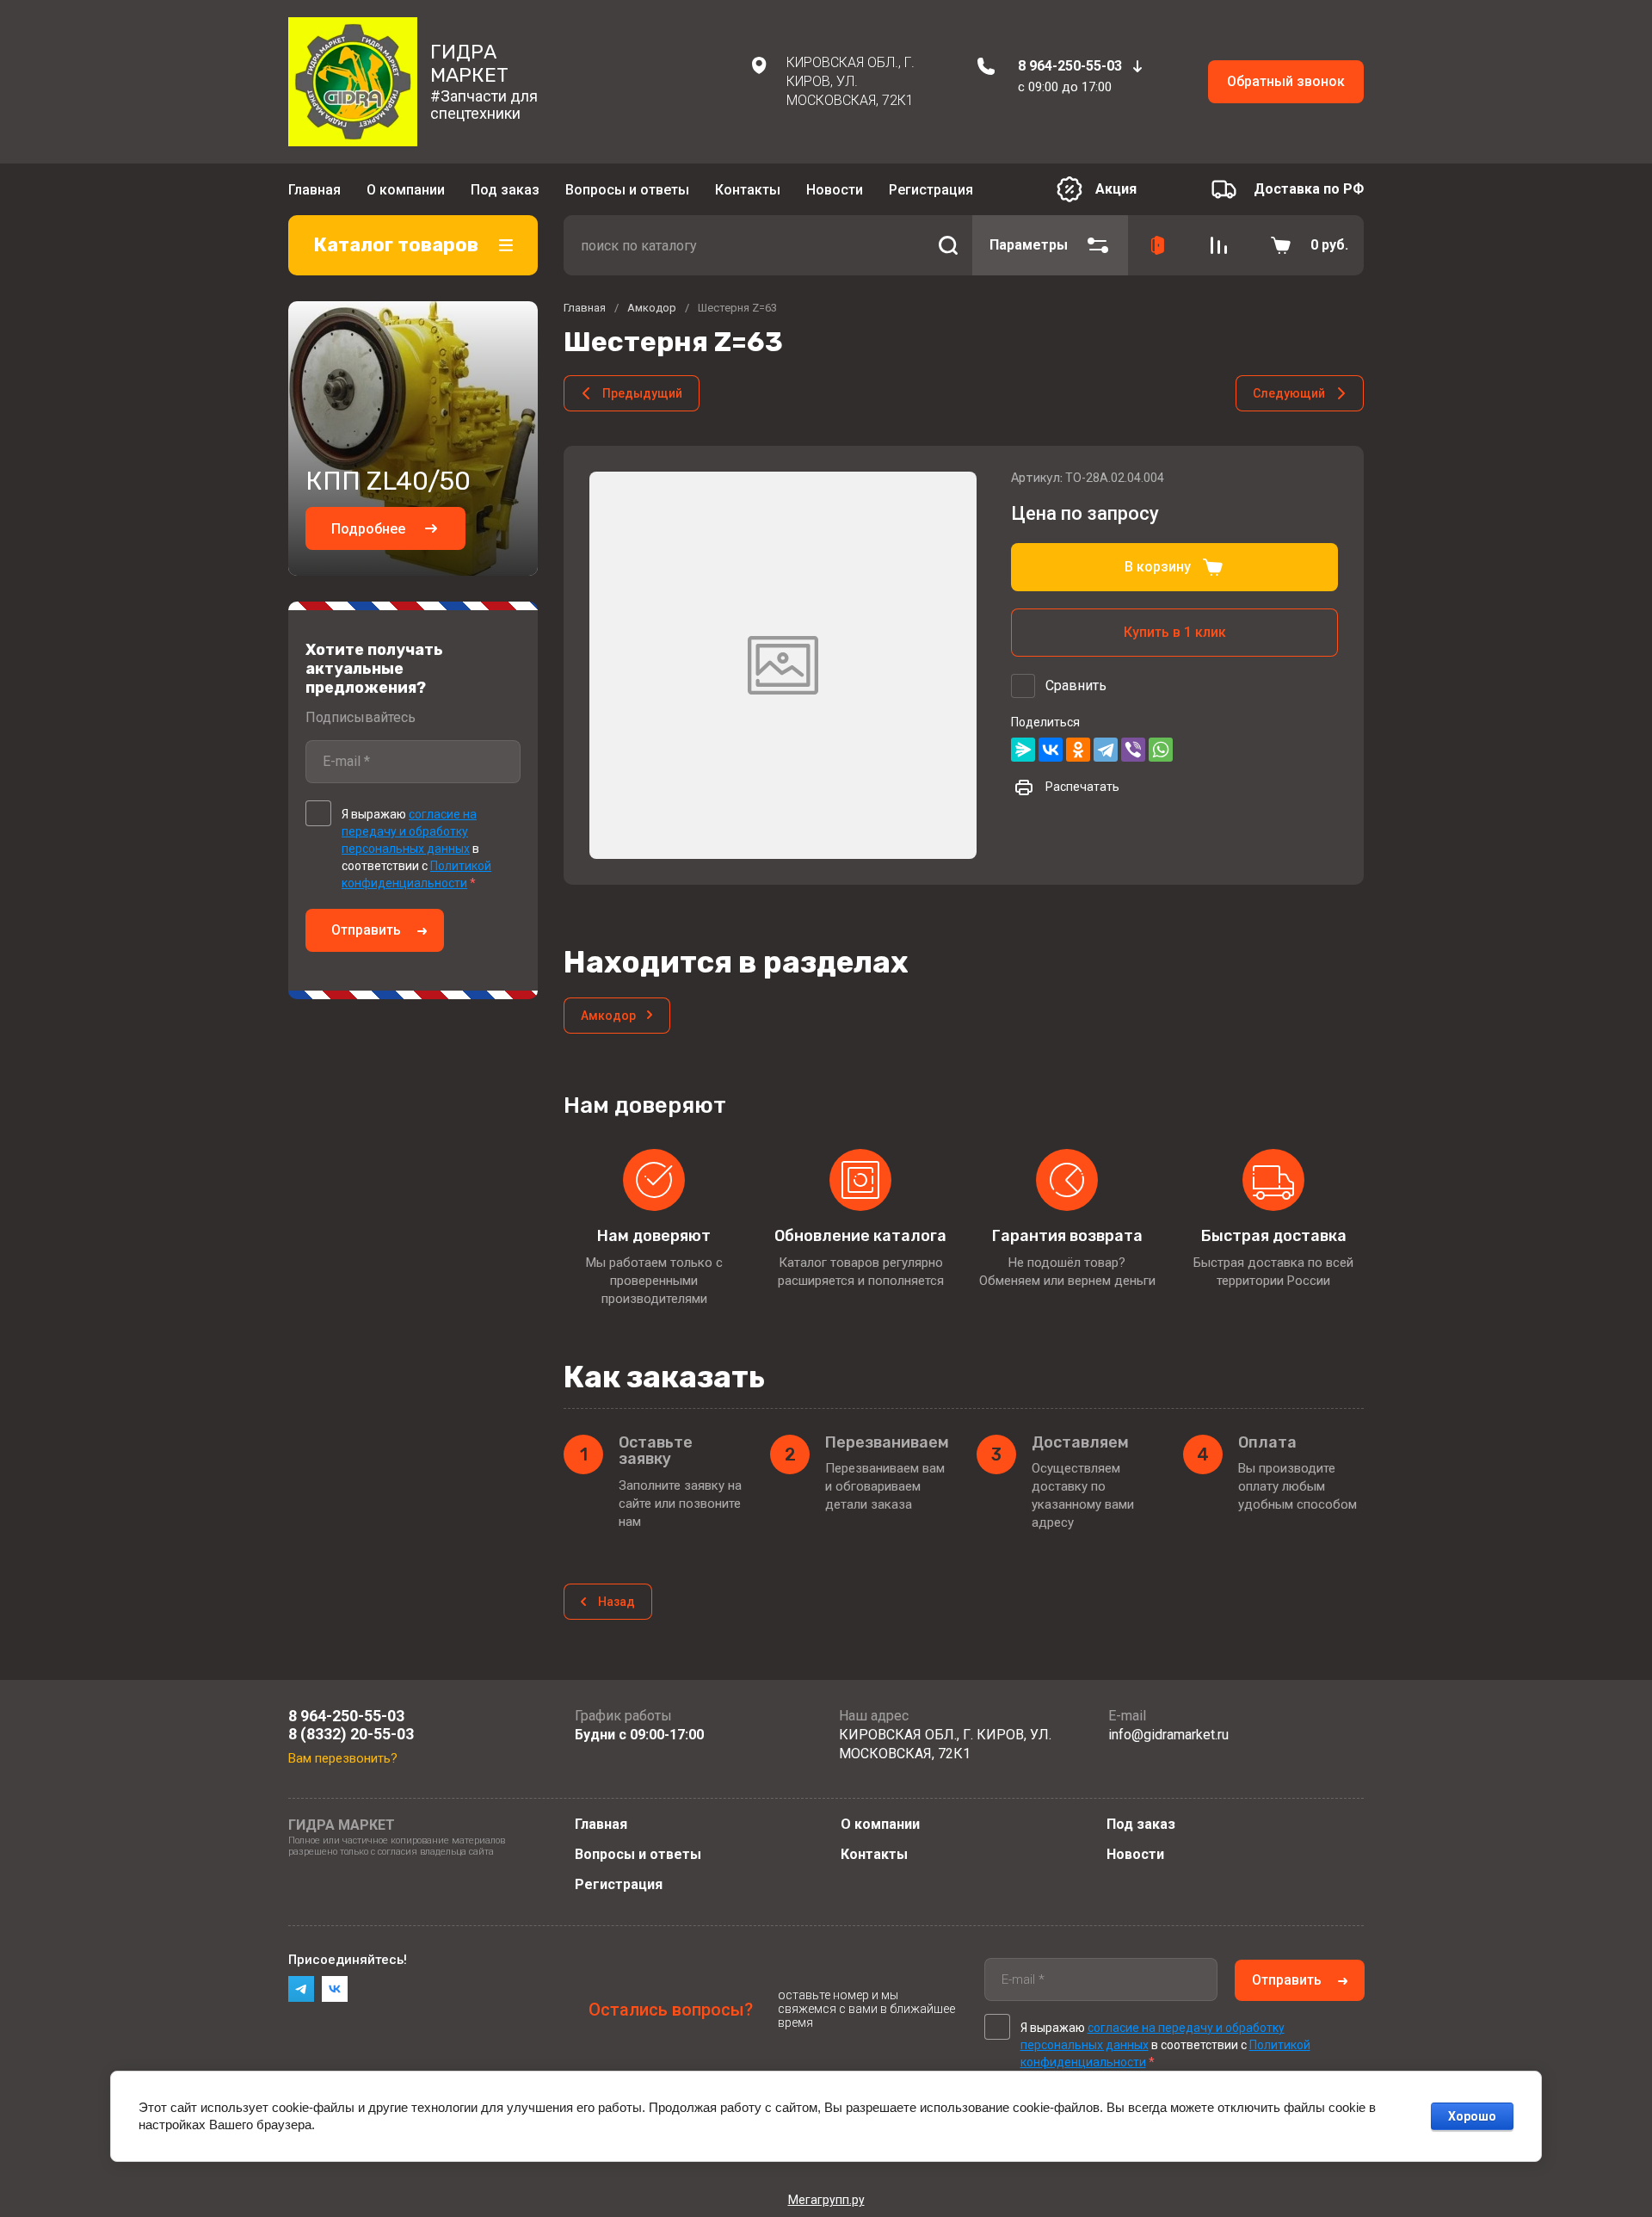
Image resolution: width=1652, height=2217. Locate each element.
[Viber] (1133, 750)
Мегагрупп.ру (826, 2200)
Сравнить (1076, 685)
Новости (835, 190)
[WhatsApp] (1161, 750)
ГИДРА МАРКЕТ (469, 63)
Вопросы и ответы (627, 190)
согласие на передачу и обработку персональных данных (409, 831)
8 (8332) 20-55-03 (351, 1734)
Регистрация (931, 190)
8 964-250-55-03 (1070, 66)
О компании (406, 190)
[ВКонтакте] (1051, 750)
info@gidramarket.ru (1168, 1735)
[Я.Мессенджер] (1023, 750)
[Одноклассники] (1078, 750)
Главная (314, 190)
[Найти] (948, 245)
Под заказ (505, 190)
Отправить (366, 930)
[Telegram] (1106, 750)
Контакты (748, 190)
